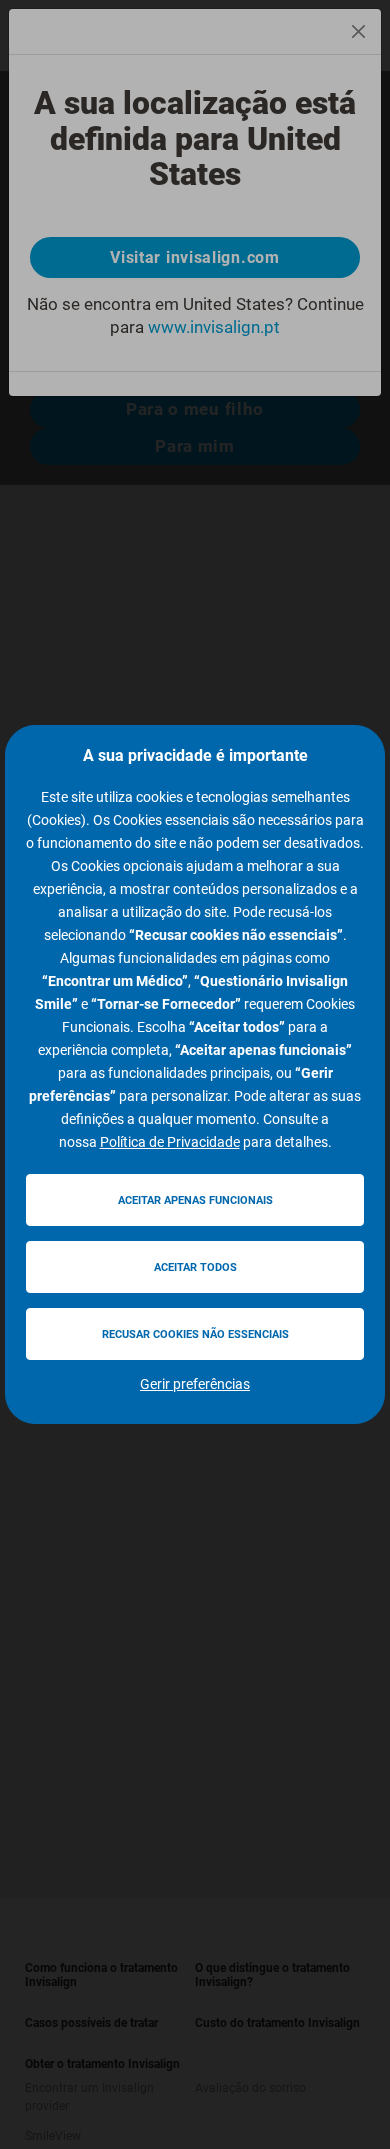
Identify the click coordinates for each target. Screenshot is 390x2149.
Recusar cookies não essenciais (195, 1334)
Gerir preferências (195, 1384)
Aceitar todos (195, 1267)
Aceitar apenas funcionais (195, 1200)
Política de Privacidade (170, 1142)
